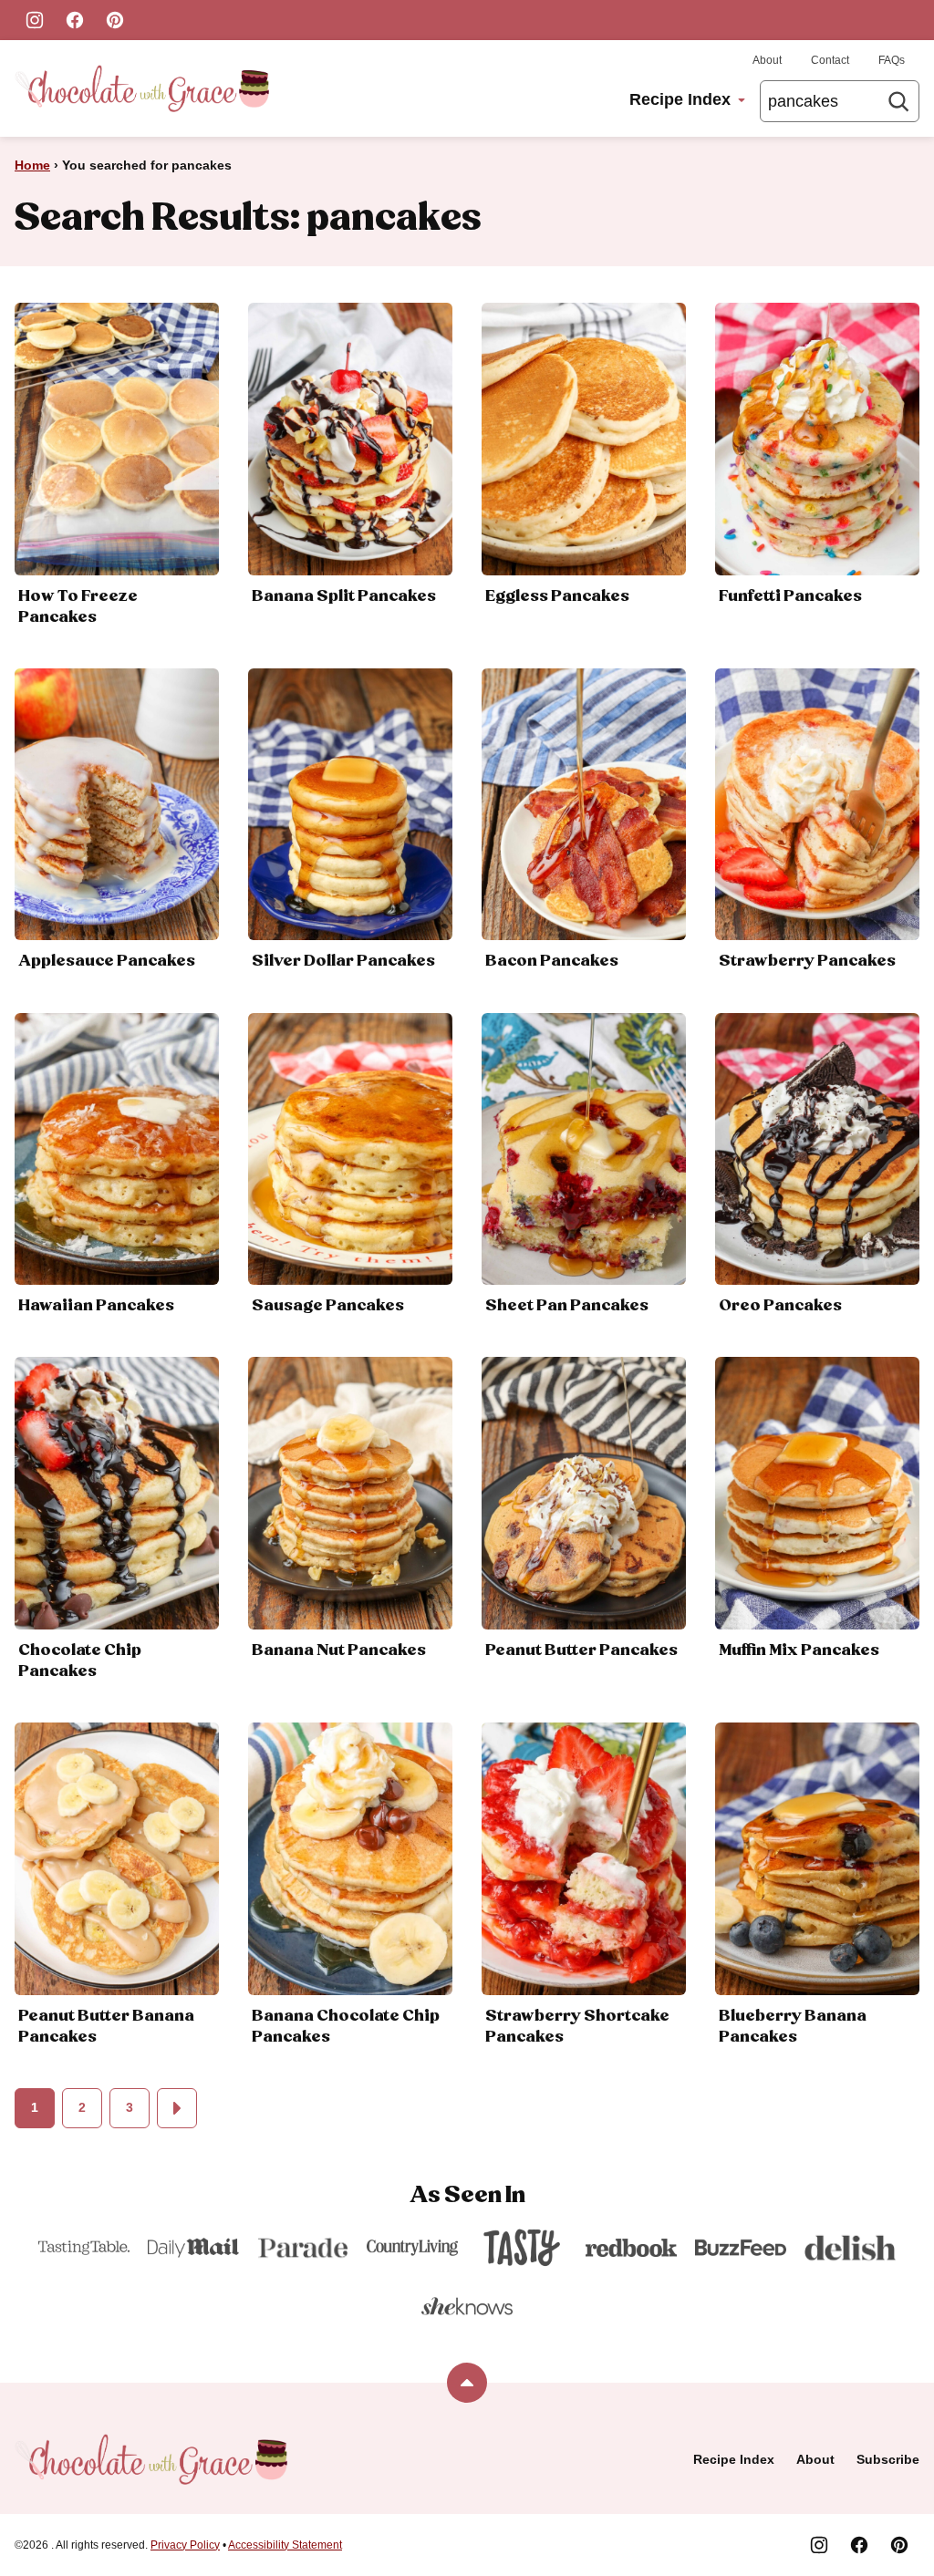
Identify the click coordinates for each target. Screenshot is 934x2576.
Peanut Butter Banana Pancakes (106, 2027)
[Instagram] (35, 20)
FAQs (892, 60)
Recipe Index (680, 99)
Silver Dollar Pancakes (343, 961)
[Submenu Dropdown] (742, 100)
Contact (830, 60)
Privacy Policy (185, 2545)
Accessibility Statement (285, 2545)
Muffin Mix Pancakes (799, 1650)
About (767, 60)
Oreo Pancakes (780, 1306)
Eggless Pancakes (557, 596)
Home (32, 165)
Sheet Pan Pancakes (567, 1306)
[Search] (898, 101)
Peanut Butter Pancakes (581, 1650)
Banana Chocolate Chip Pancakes (346, 2027)
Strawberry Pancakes (807, 961)
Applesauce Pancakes (107, 961)
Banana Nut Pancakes (339, 1650)
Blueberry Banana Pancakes (793, 2027)
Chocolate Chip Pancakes (80, 1661)
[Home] (142, 88)
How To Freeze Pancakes (78, 607)
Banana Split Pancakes (344, 596)
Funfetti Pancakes (790, 596)
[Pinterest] (115, 20)
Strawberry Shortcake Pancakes (577, 2027)
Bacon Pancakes (552, 961)
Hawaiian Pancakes (96, 1306)
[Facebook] (75, 20)
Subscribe (888, 2459)
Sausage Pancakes (328, 1306)
